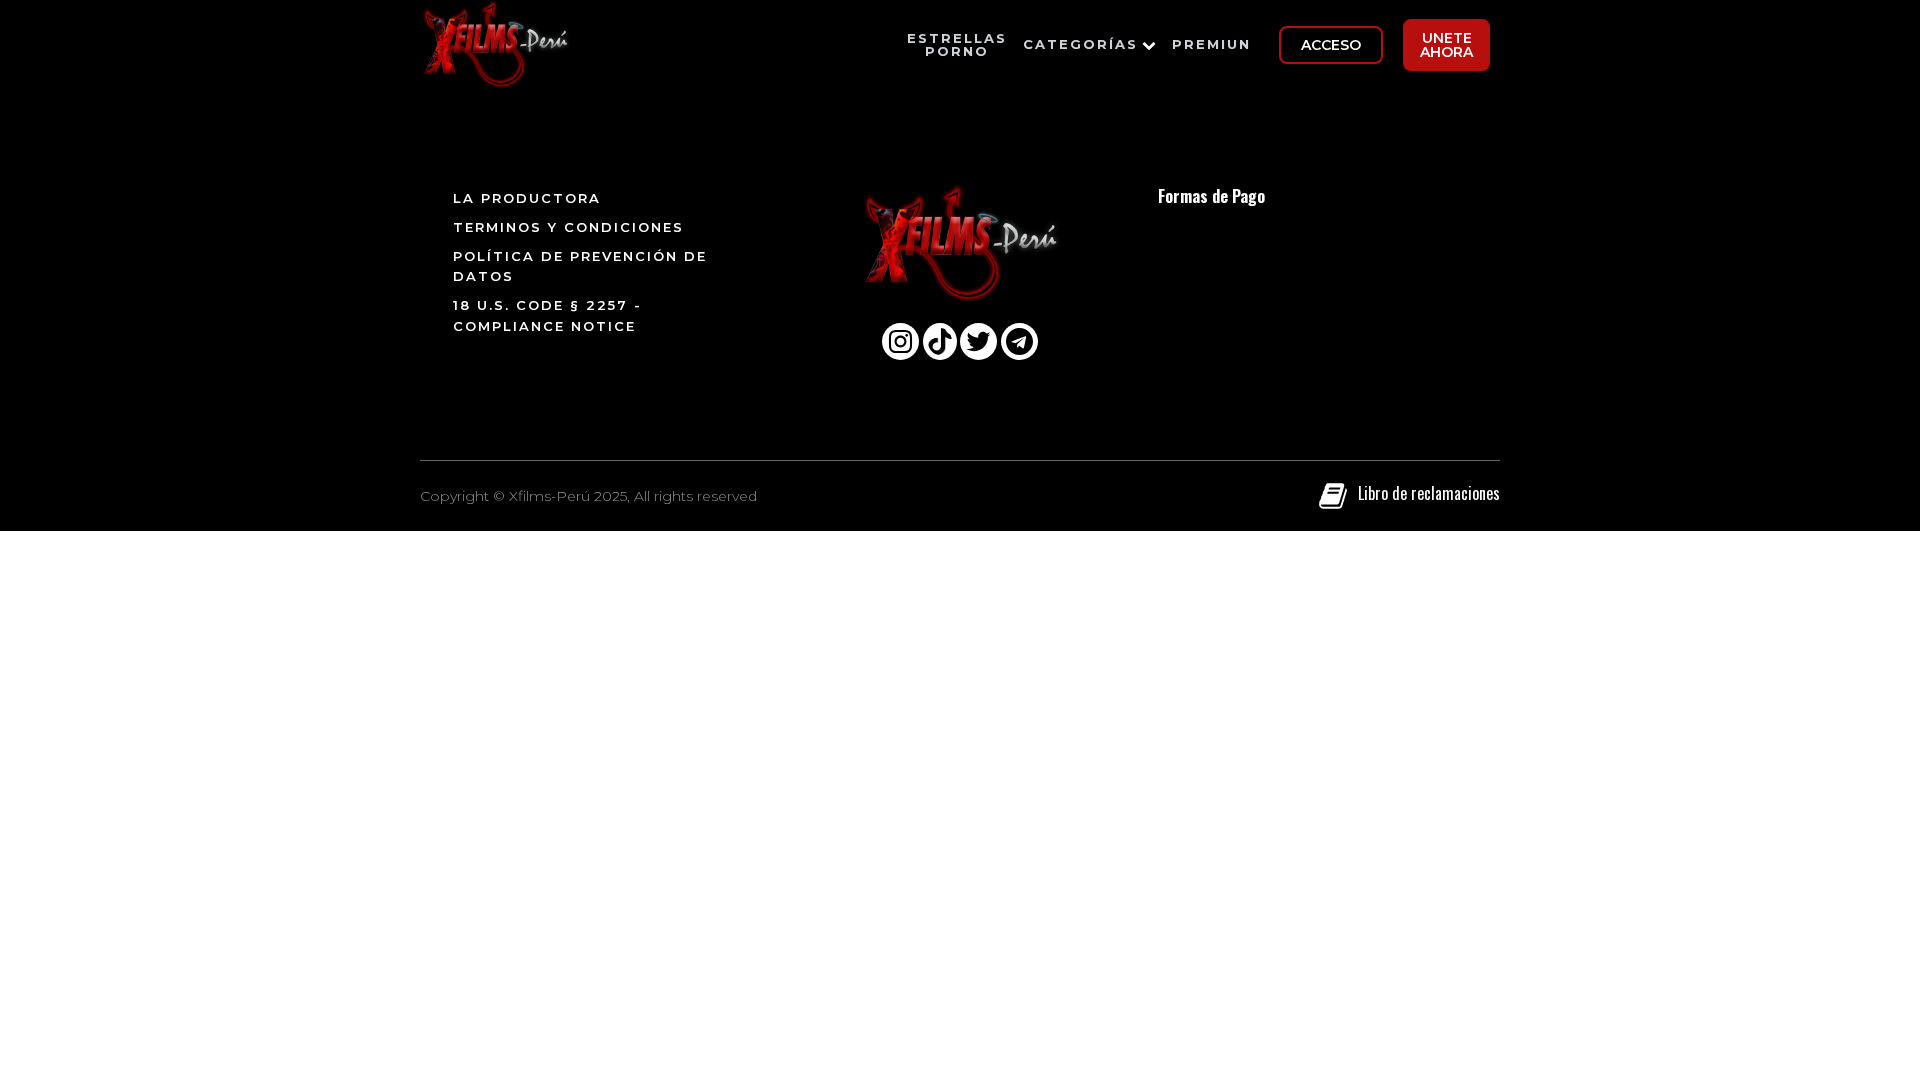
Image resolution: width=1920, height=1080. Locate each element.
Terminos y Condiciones (568, 227)
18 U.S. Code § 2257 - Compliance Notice (547, 315)
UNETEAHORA (1446, 45)
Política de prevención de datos (580, 266)
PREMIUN (1211, 44)
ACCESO (1331, 45)
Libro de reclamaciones (1429, 493)
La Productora (527, 198)
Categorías (1080, 44)
